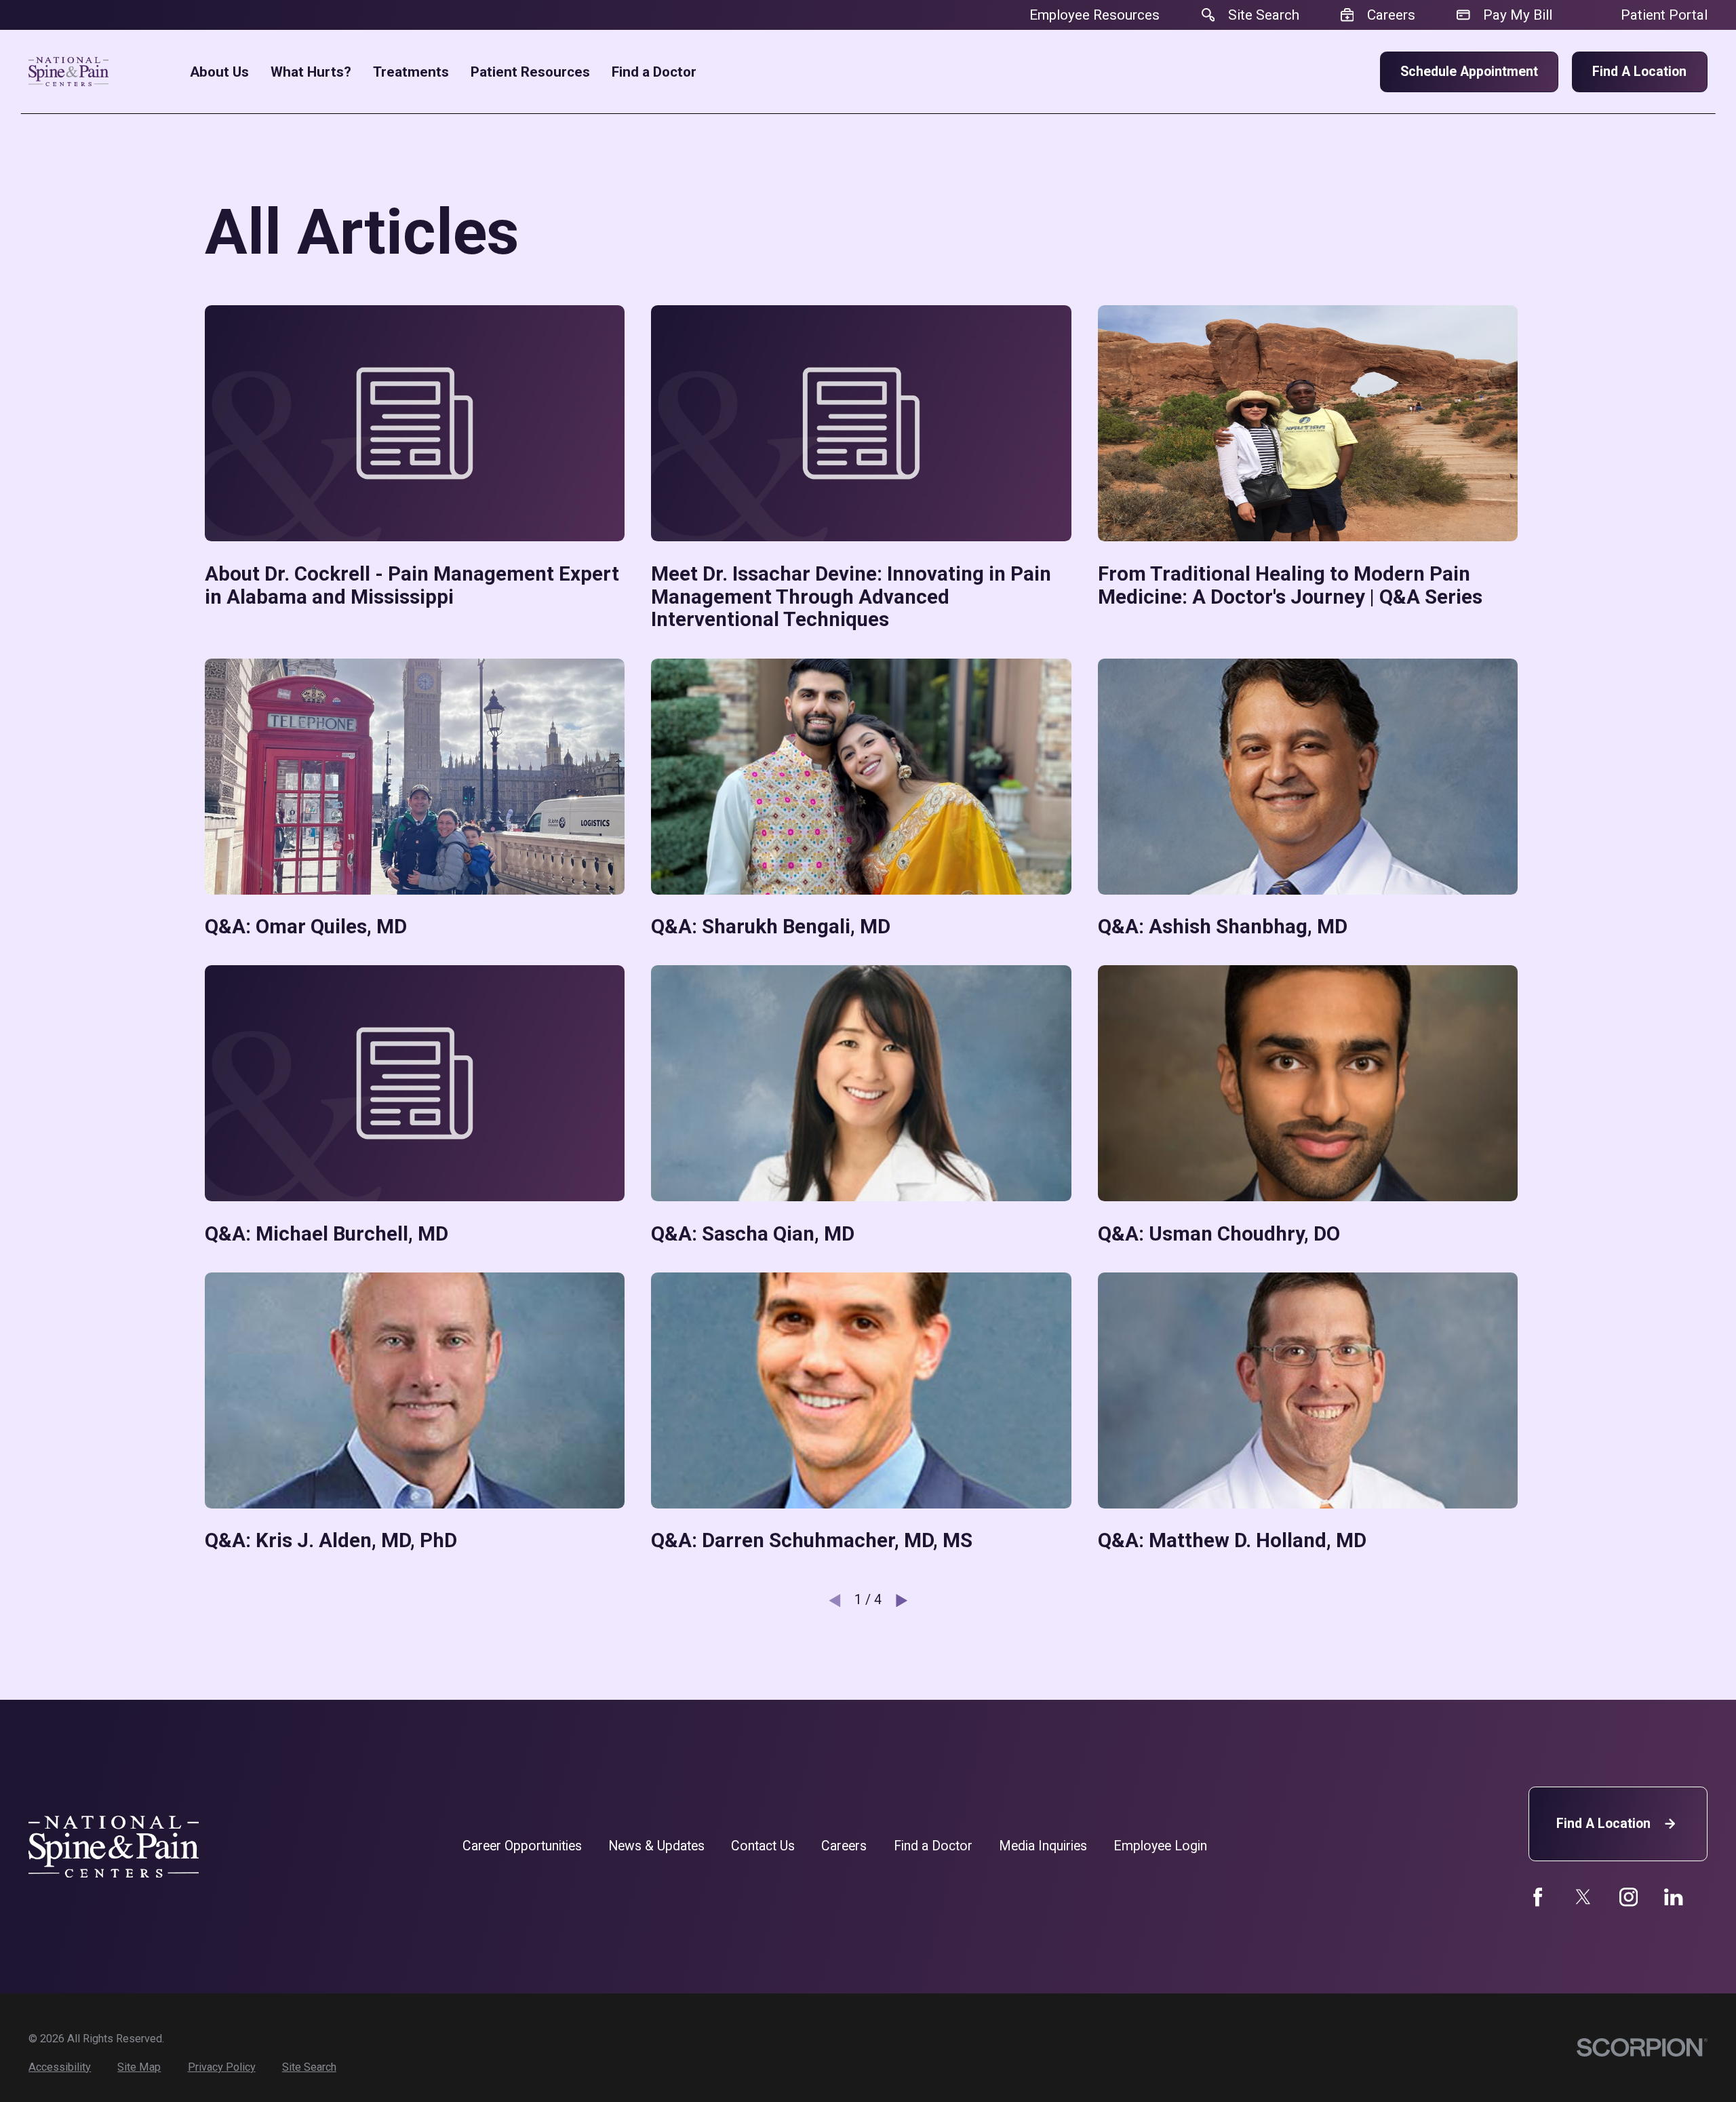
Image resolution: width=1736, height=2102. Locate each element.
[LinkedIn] (1673, 1897)
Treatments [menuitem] (411, 72)
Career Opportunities (522, 1846)
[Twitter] (1583, 1897)
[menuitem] (60, 2067)
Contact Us (763, 1846)
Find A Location (1603, 1824)
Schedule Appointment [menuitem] (1469, 72)
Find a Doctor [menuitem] (654, 72)
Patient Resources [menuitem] (530, 72)
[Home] (68, 72)
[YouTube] (1629, 1897)
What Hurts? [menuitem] (311, 72)
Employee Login (1160, 1846)
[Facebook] (1538, 1897)
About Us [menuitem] (219, 72)
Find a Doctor (933, 1846)
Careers (844, 1846)
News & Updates (656, 1846)
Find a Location (1639, 72)
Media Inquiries (1043, 1846)
